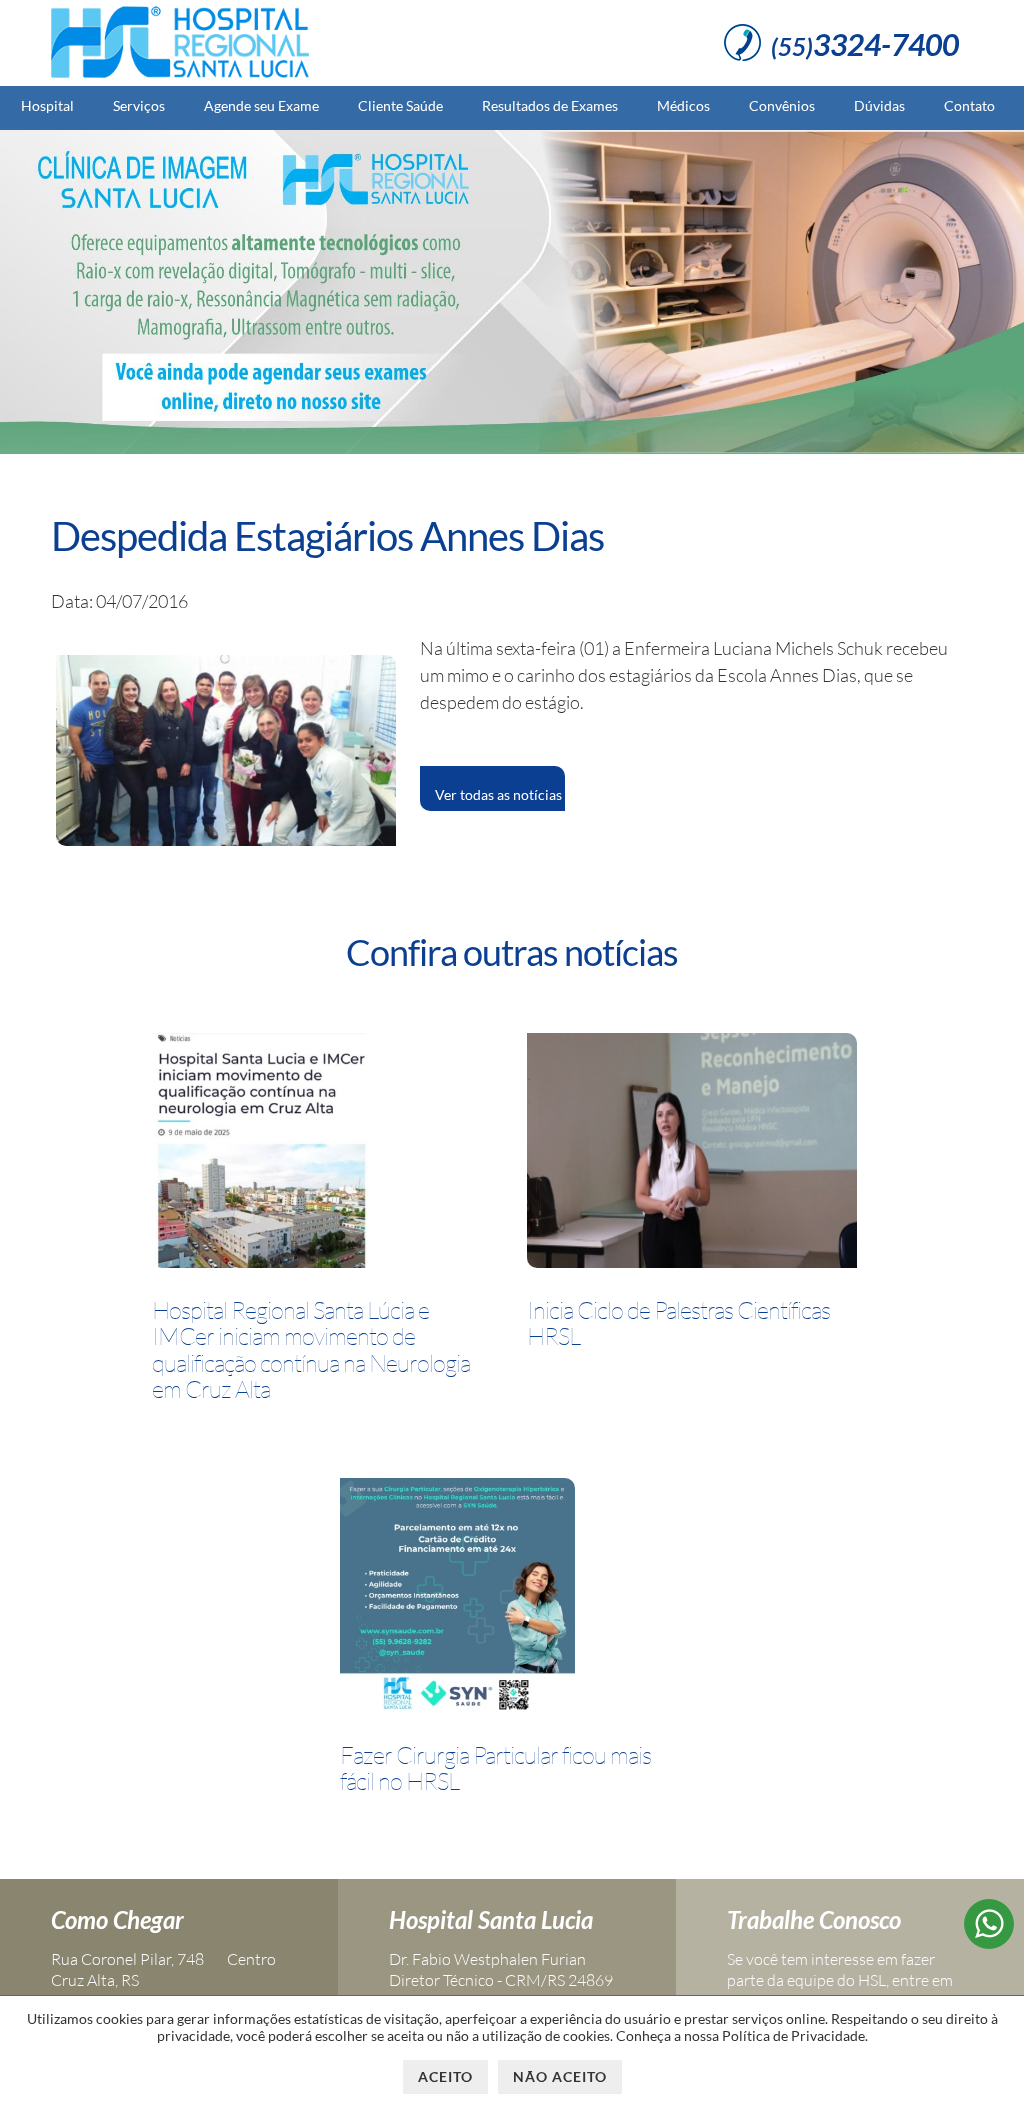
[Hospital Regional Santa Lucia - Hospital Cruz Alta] (180, 78)
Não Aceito (560, 2076)
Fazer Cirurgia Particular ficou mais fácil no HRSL (495, 1768)
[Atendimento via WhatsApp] (989, 1942)
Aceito (445, 2076)
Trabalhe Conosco (814, 1919)
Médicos (683, 105)
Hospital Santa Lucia (491, 1919)
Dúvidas (879, 105)
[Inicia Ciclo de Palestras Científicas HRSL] (692, 1154)
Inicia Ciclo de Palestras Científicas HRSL (678, 1323)
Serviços (139, 105)
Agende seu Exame (261, 105)
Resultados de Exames (550, 105)
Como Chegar (117, 1919)
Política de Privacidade (793, 2035)
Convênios (782, 105)
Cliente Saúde (400, 105)
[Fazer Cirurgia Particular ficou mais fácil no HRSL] (457, 1599)
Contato (969, 105)
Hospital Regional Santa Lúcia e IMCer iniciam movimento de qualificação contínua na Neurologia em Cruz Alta (311, 1350)
